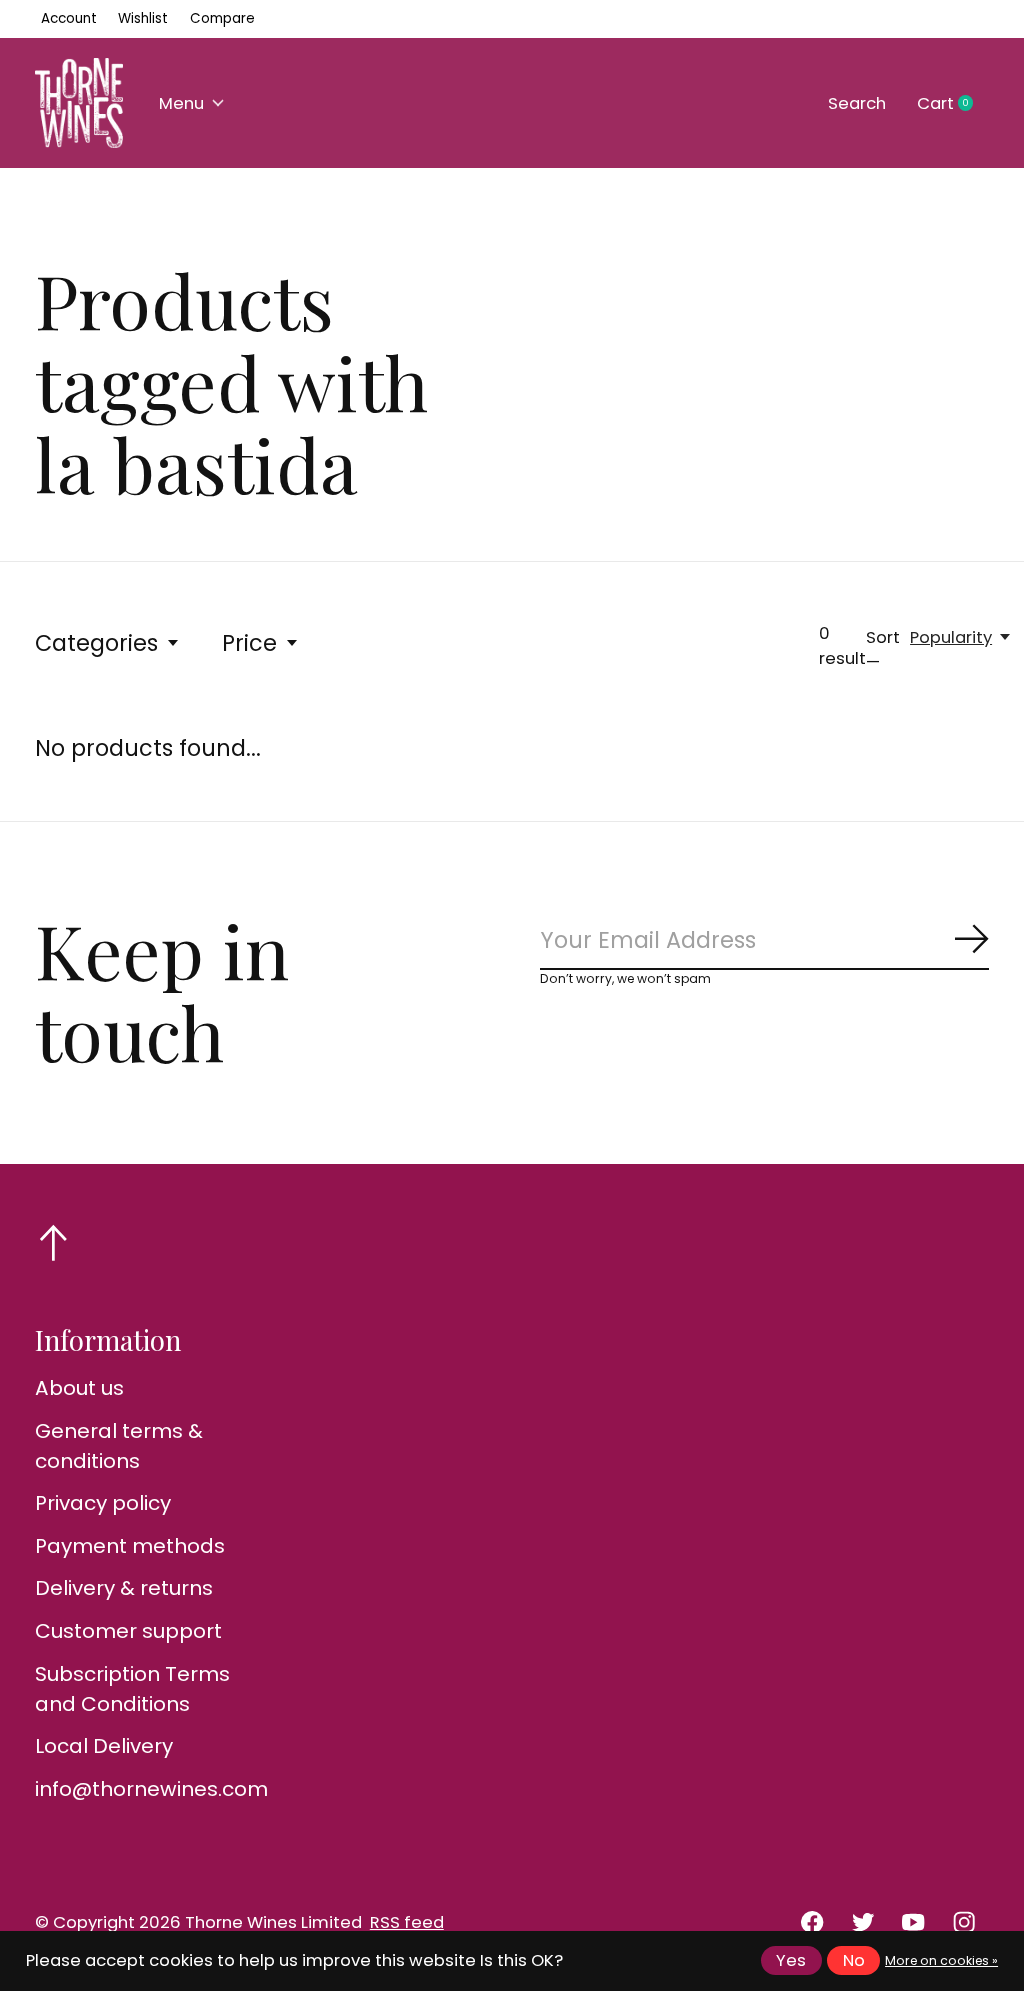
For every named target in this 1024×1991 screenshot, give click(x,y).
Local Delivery (104, 1746)
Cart (953, 104)
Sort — (883, 650)
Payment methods (130, 1546)
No (854, 1960)
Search (857, 103)
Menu (181, 103)
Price (249, 643)
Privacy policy (103, 1503)
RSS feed (407, 1922)
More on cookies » (941, 1960)
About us (79, 1388)
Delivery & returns (124, 1588)
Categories (96, 643)
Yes (791, 1960)
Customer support (128, 1631)
